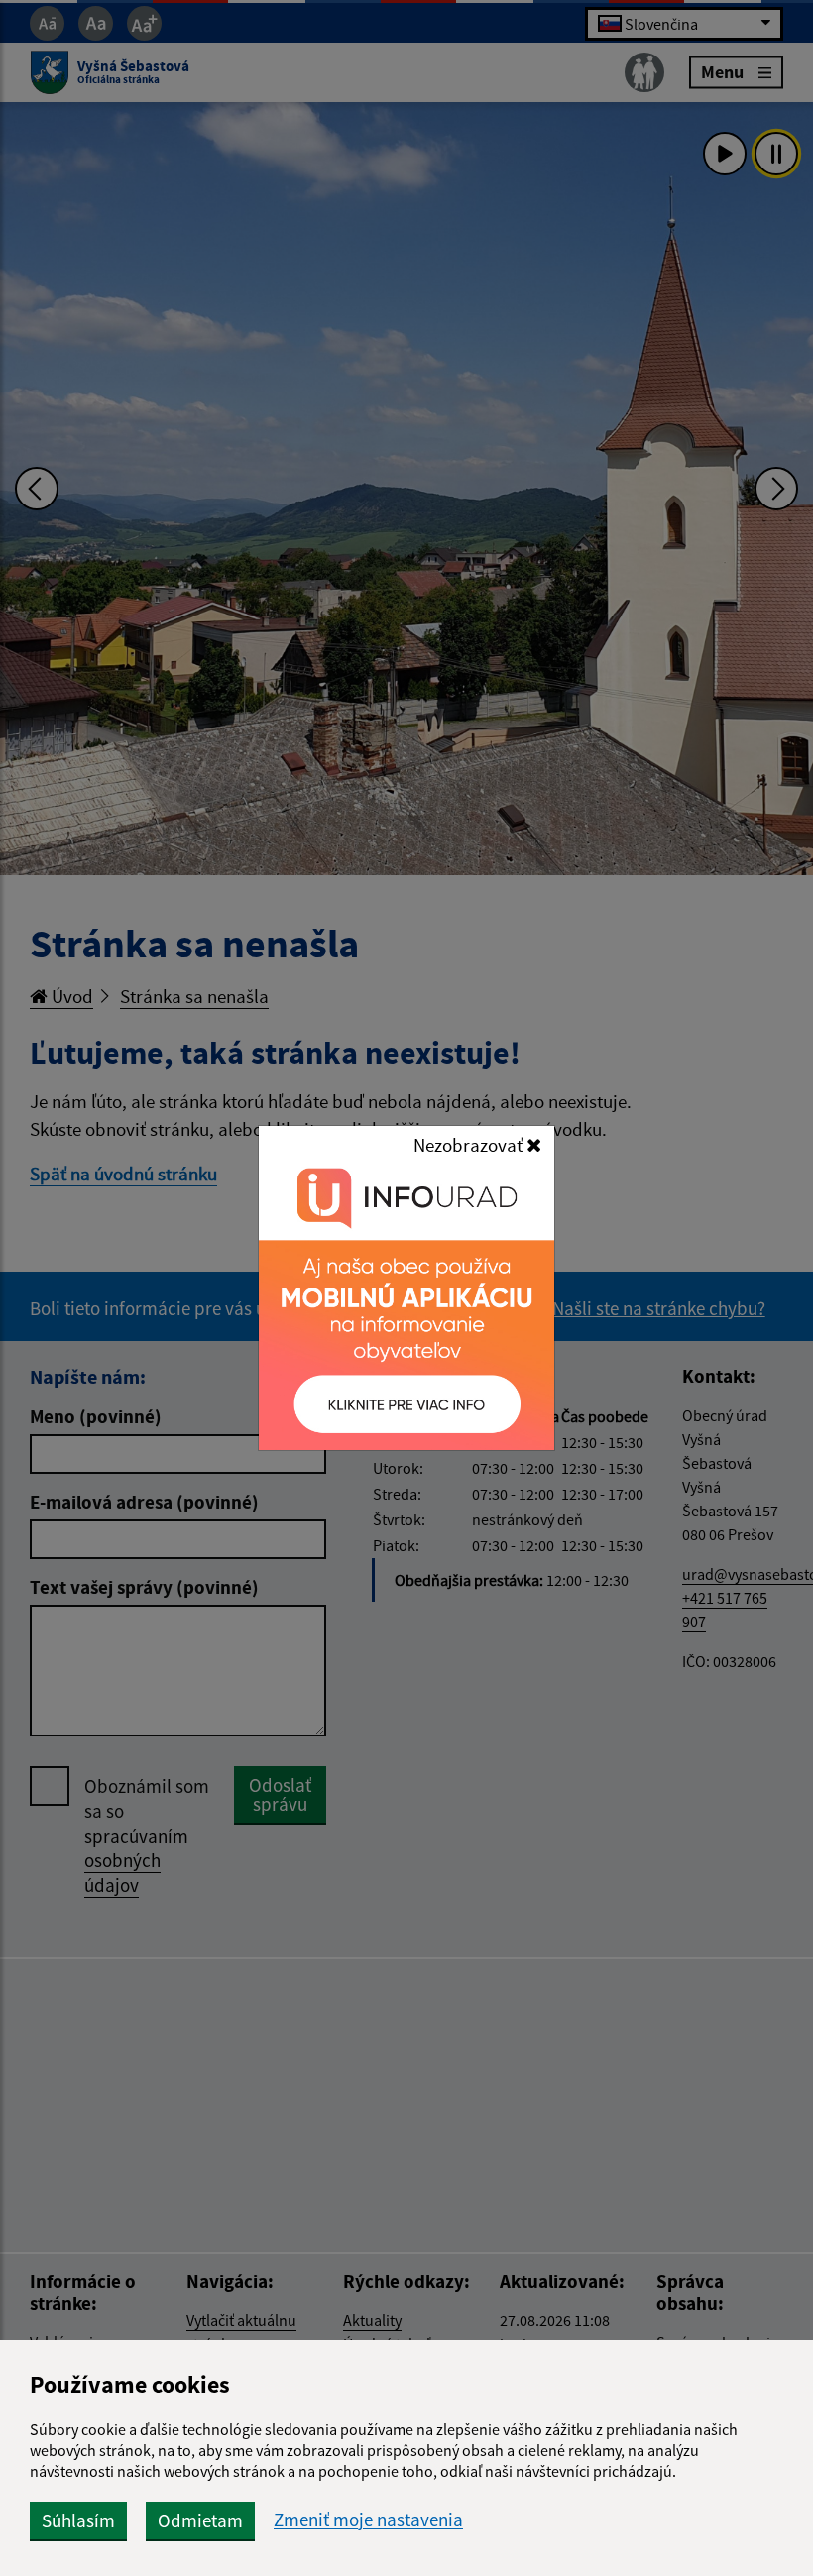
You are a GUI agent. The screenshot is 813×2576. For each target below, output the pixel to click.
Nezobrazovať (470, 1145)
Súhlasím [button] (78, 2520)
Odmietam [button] (200, 2520)
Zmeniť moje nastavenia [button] (368, 2520)
